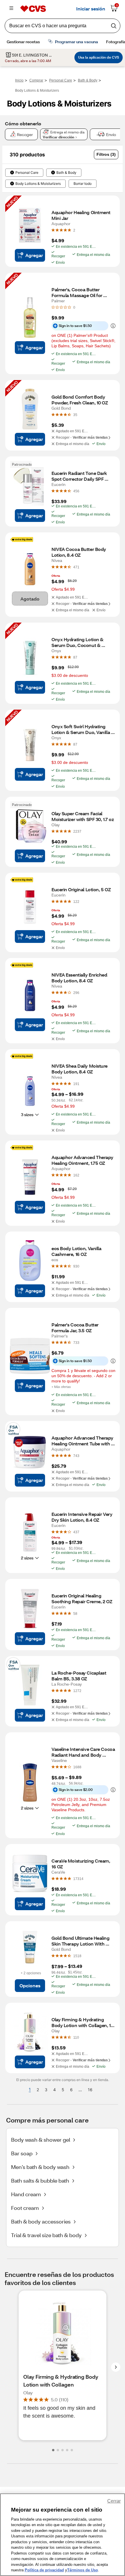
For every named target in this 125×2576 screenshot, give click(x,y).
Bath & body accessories (41, 2221)
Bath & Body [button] (66, 173)
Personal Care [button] (27, 173)
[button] (106, 154)
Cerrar (114, 2501)
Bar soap (22, 2153)
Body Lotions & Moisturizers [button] (38, 184)
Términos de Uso (83, 2570)
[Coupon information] (112, 326)
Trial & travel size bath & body (46, 2235)
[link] (74, 230)
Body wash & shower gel (41, 2140)
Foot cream (25, 2208)
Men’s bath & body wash (40, 2167)
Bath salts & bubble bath (40, 2181)
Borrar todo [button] (83, 184)
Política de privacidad (44, 2570)
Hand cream (26, 2194)
